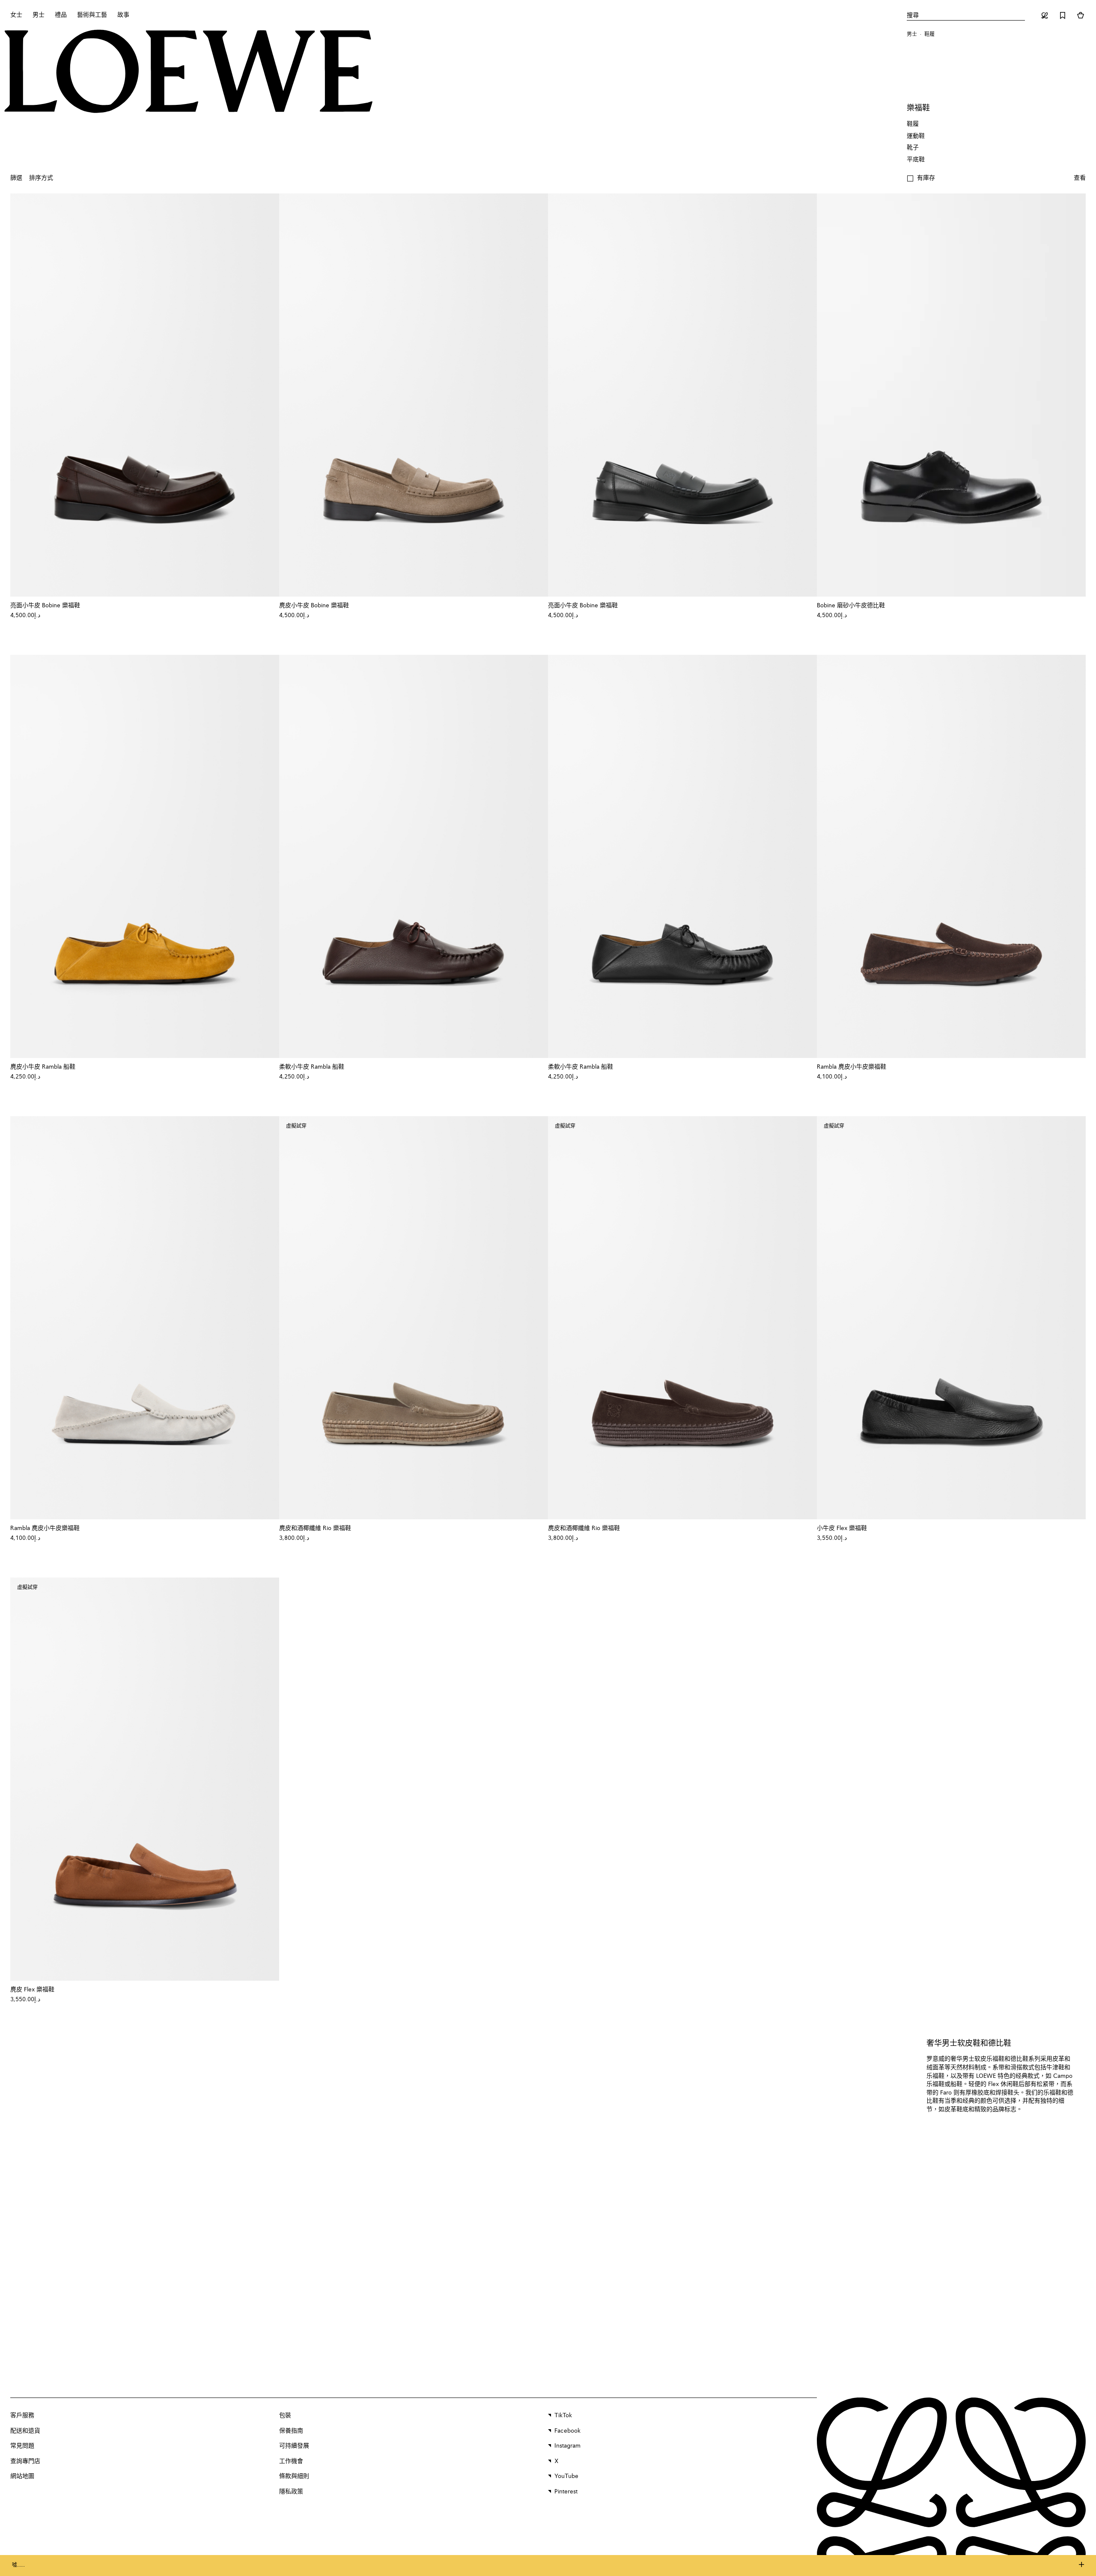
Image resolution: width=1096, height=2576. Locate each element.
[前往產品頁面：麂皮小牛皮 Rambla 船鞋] (145, 856)
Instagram (567, 2446)
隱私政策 (291, 2492)
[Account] (1045, 15)
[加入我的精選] (268, 606)
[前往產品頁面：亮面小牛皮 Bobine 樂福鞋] (145, 395)
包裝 (285, 2416)
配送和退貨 (25, 2431)
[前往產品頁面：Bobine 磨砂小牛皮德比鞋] (951, 395)
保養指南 (291, 2431)
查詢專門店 (25, 2461)
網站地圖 (22, 2476)
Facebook (567, 2431)
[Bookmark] (1063, 15)
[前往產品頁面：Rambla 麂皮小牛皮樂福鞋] (951, 856)
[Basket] (1081, 15)
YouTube (566, 2476)
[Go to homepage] (189, 72)
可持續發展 (294, 2446)
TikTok (563, 2416)
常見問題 (22, 2446)
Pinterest (566, 2492)
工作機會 (291, 2461)
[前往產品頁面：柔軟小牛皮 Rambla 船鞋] (414, 856)
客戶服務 (22, 2416)
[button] (921, 178)
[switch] (1080, 178)
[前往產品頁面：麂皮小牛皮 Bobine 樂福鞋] (414, 395)
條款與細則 (294, 2476)
